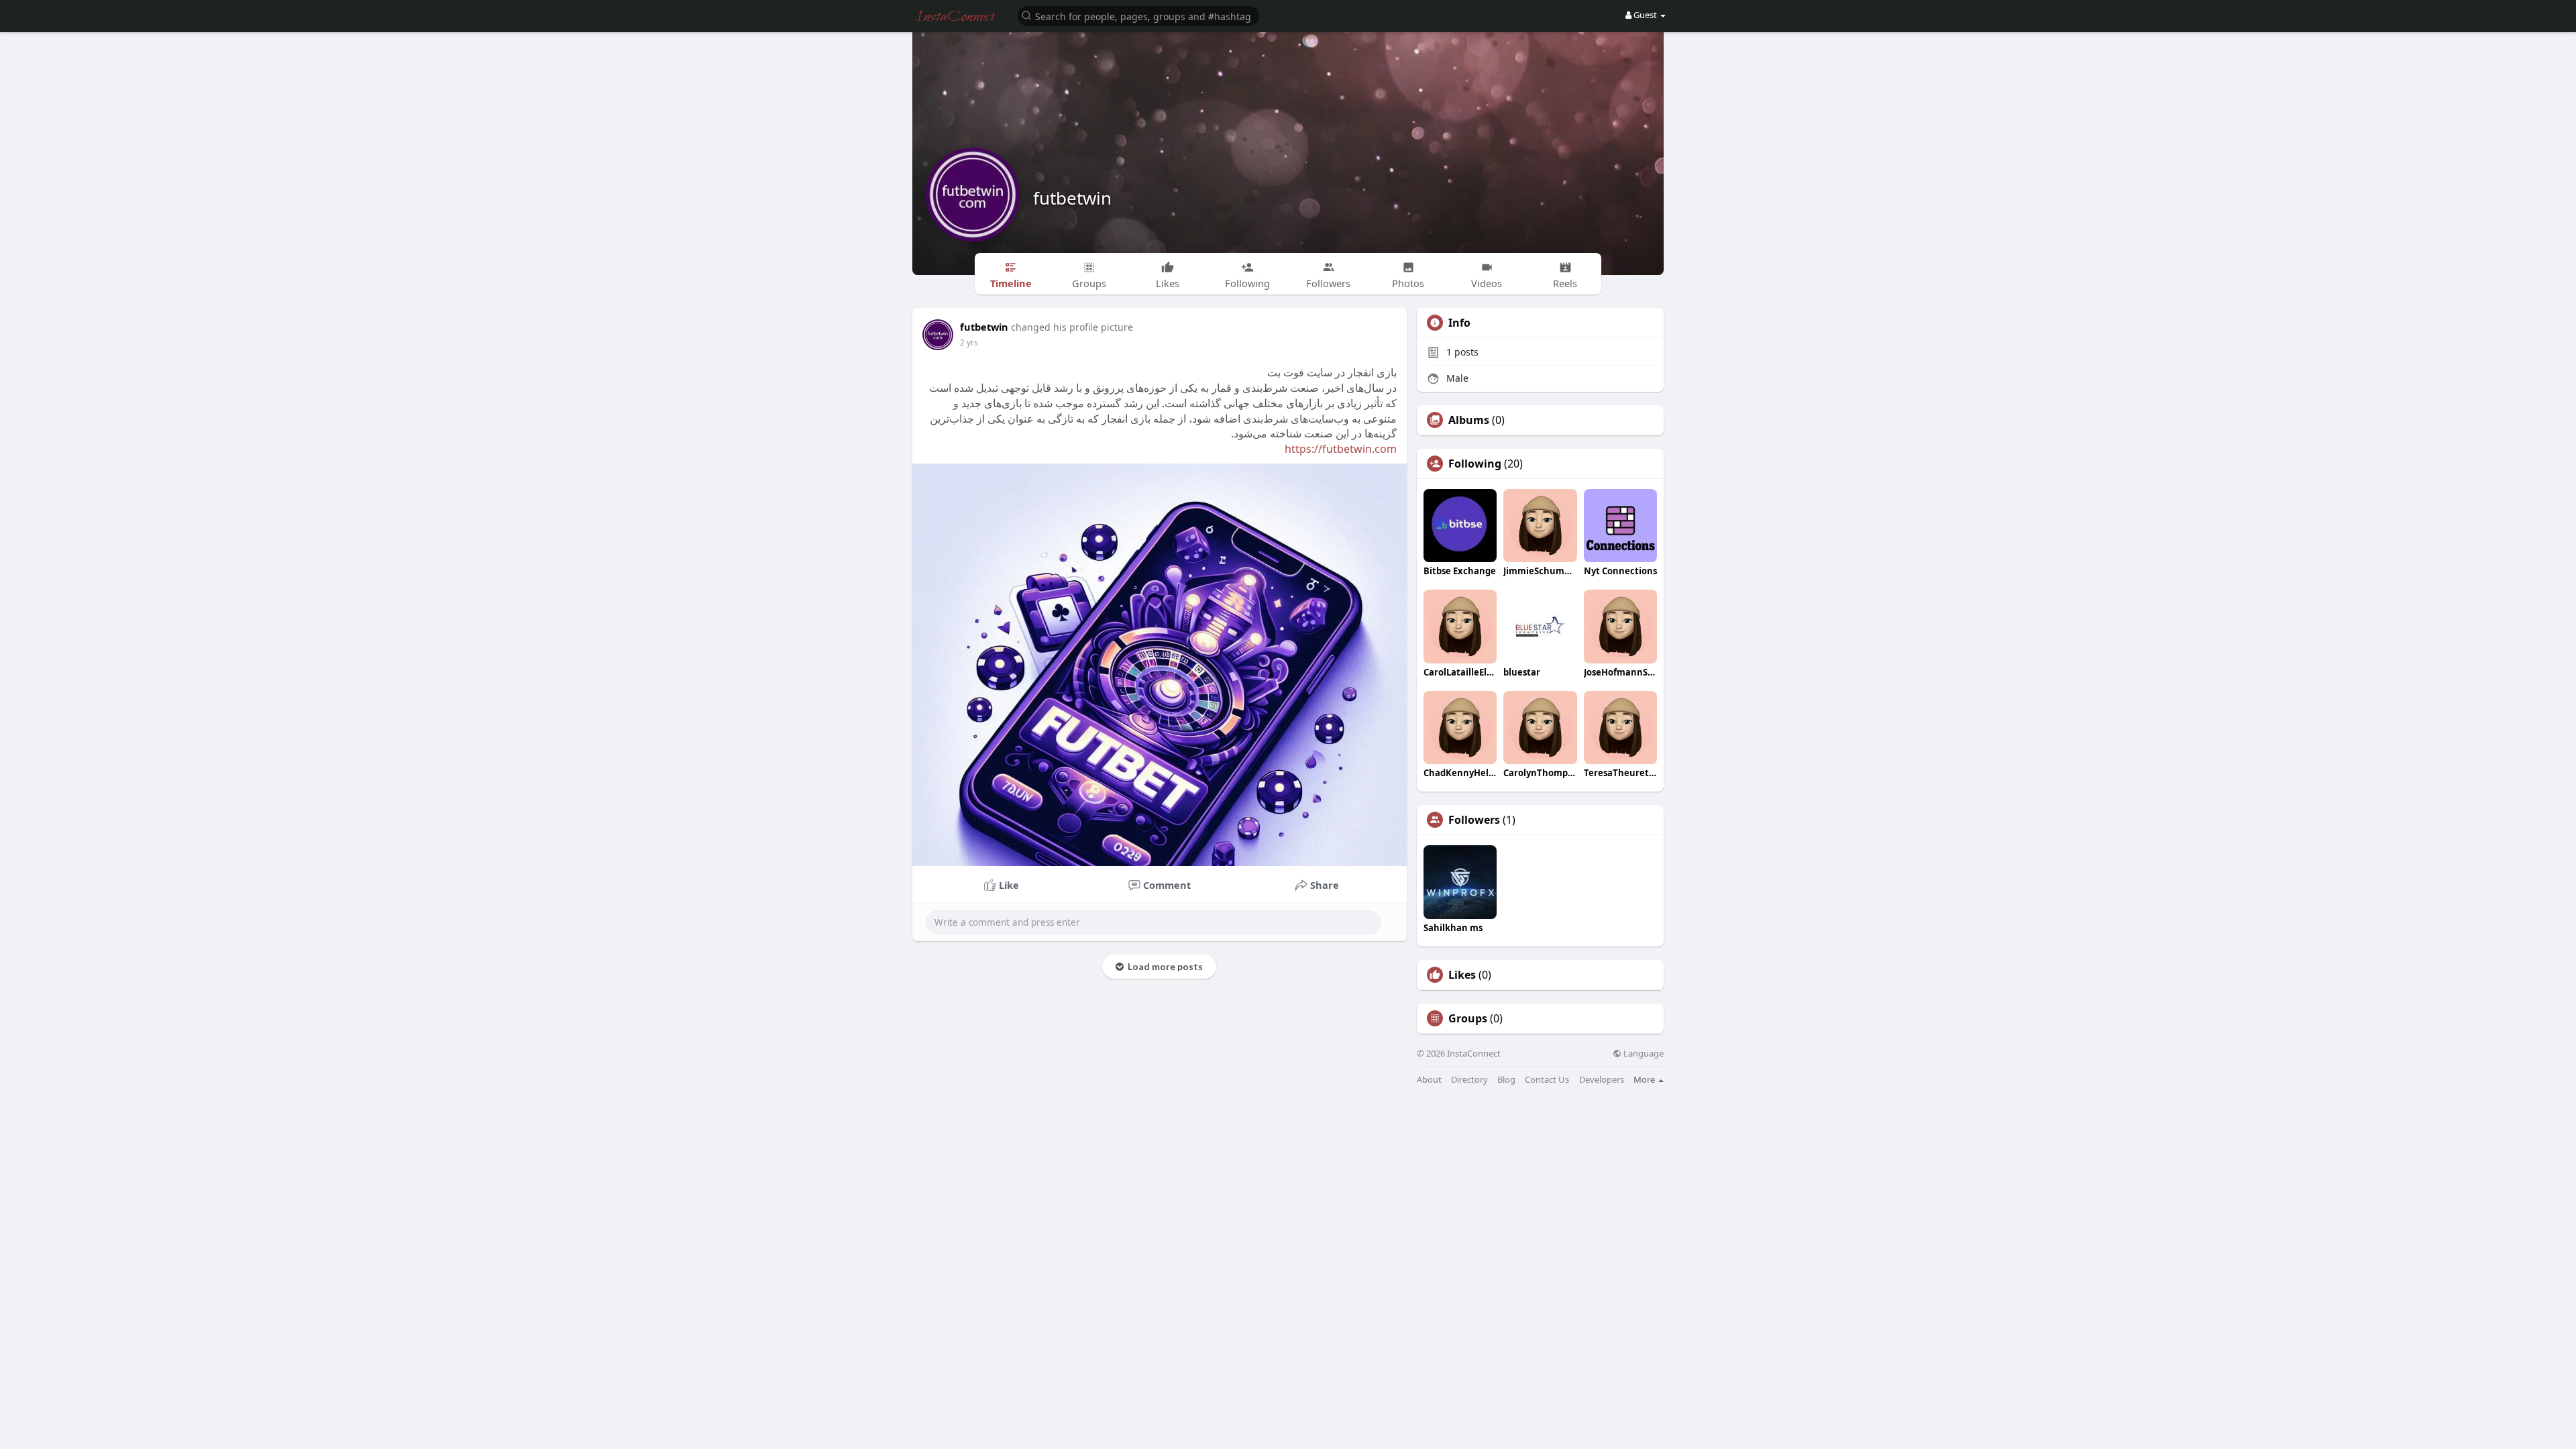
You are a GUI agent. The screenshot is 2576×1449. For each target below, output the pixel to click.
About (1429, 1080)
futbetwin (1072, 198)
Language (1643, 1054)
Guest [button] (1645, 15)
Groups (1468, 1018)
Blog (1506, 1080)
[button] (1138, 15)
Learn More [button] (424, 1431)
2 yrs (969, 342)
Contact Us (1547, 1080)
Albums (1469, 420)
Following (1475, 464)
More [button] (1645, 1079)
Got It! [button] (2529, 1432)
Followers (1474, 820)
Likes (1462, 975)
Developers (1602, 1080)
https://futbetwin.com (1341, 449)
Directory (1469, 1080)
